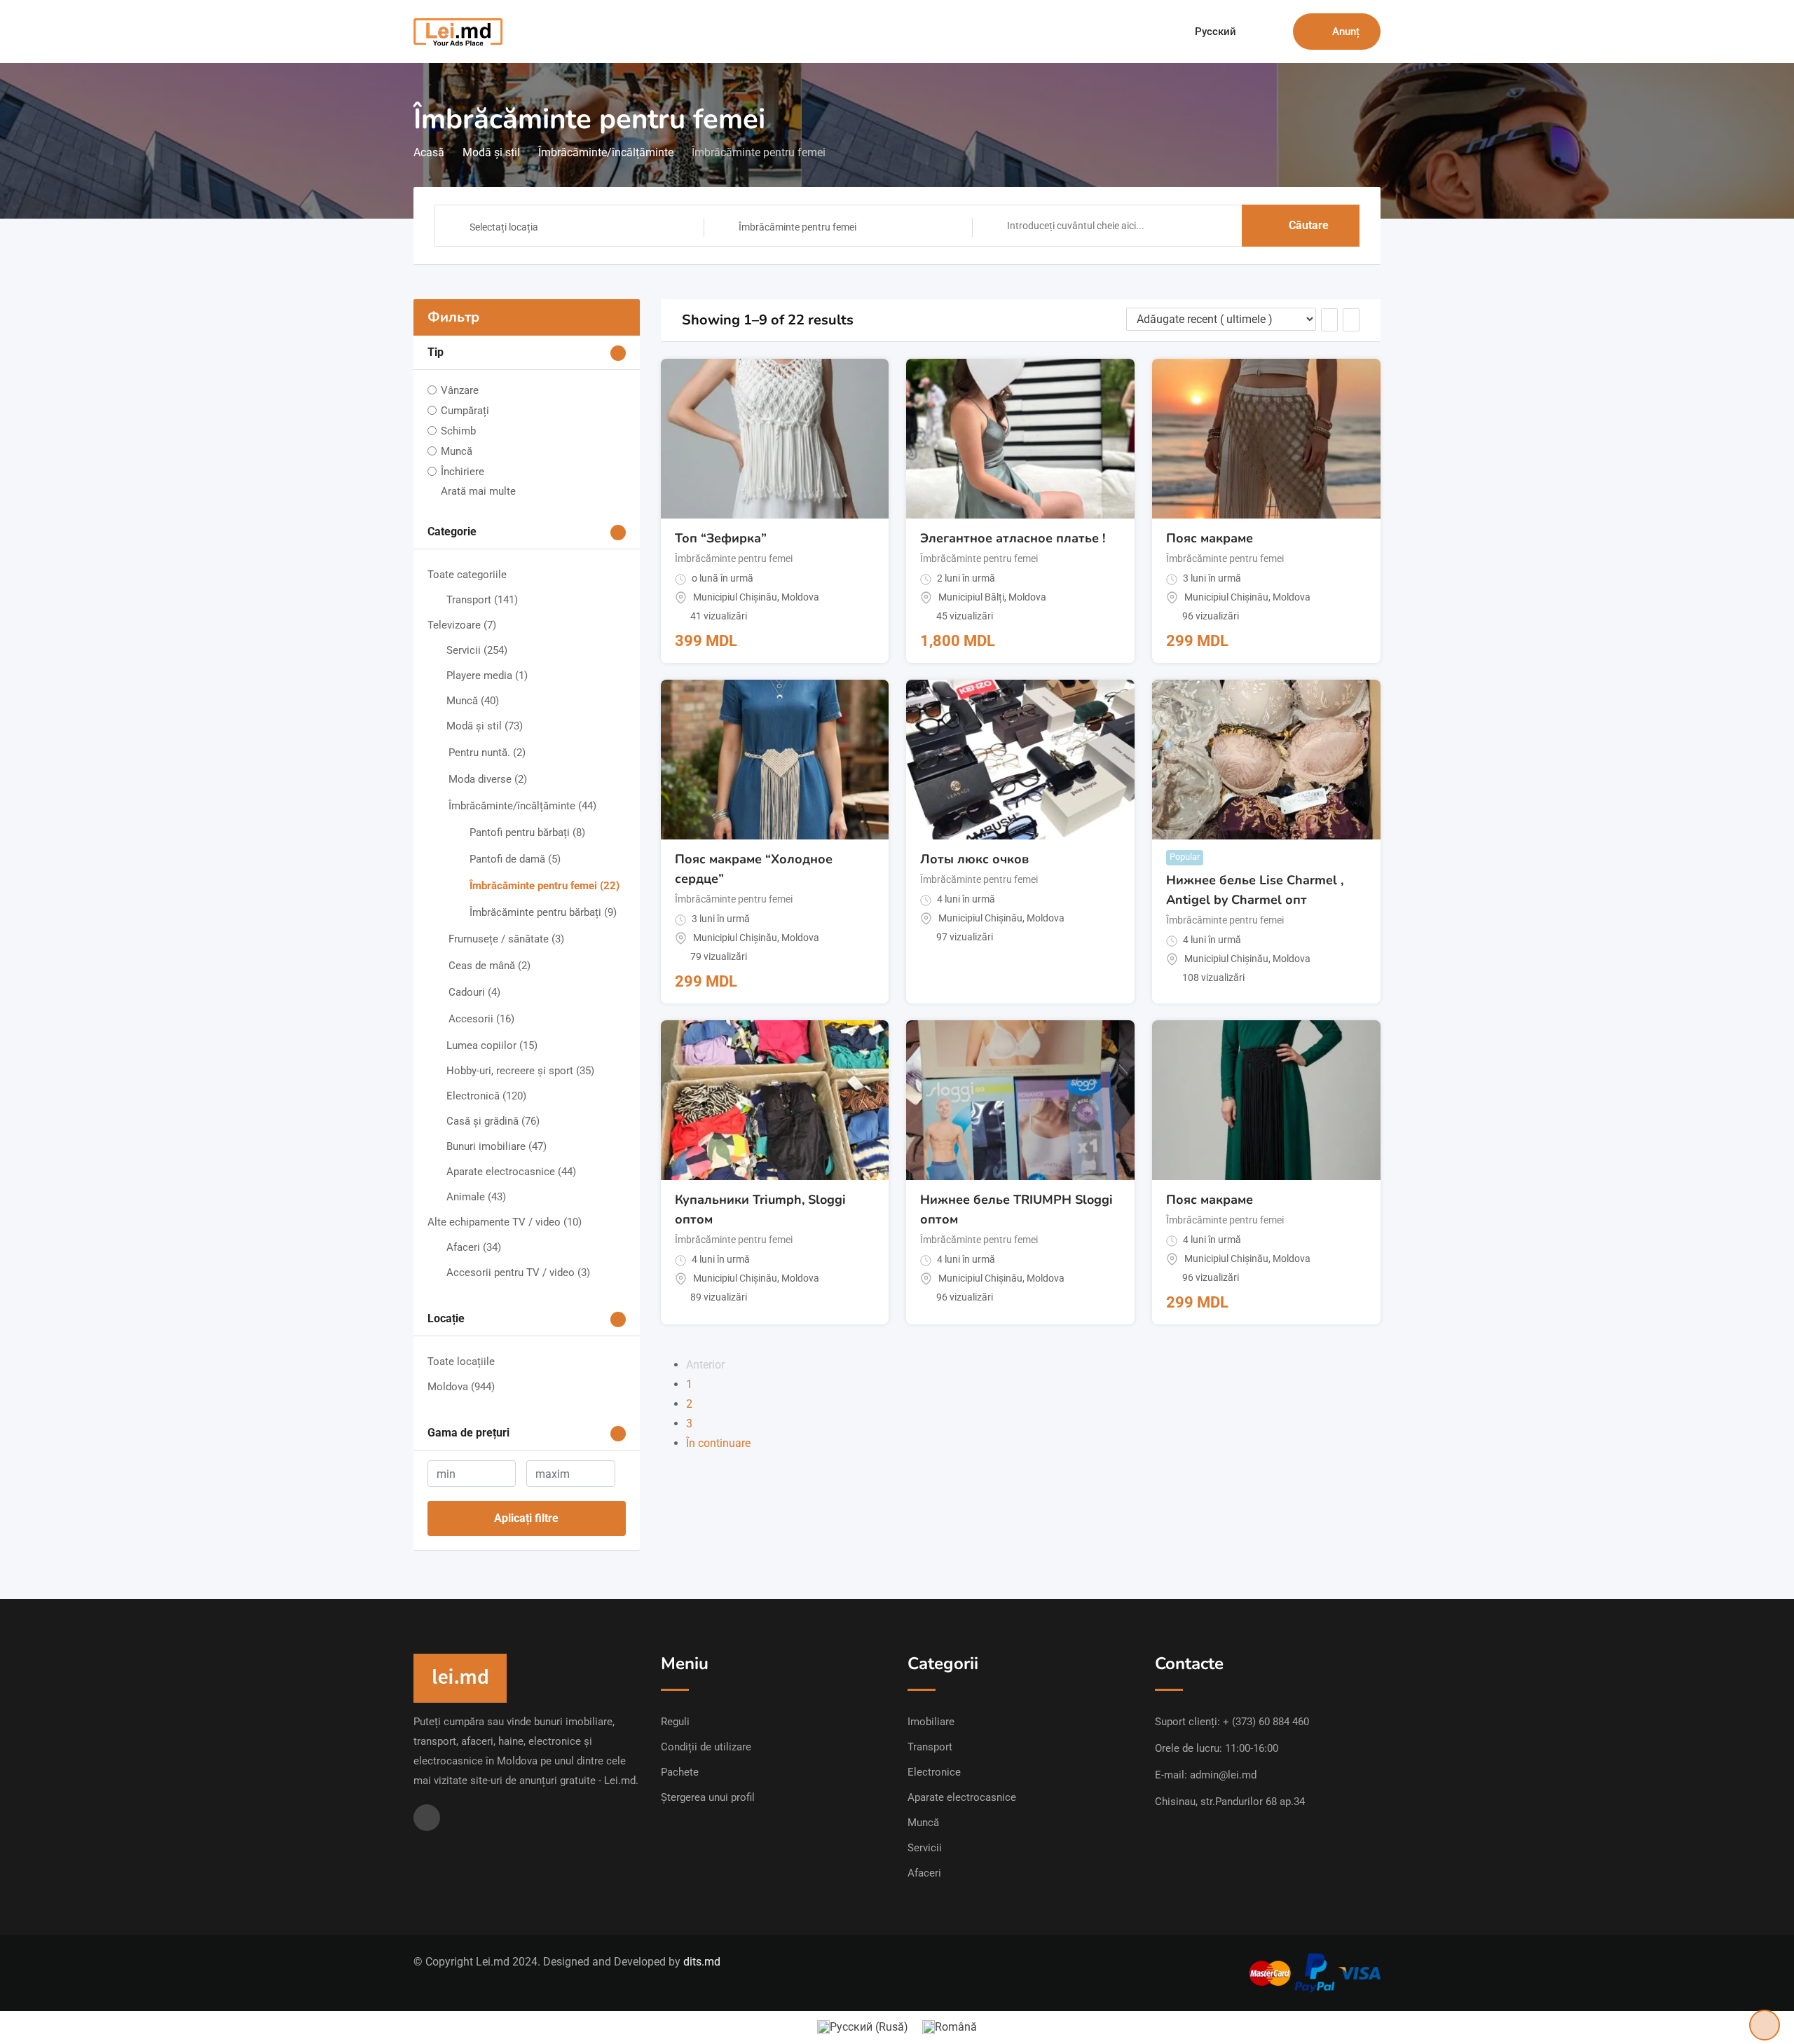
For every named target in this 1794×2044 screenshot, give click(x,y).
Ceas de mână (489, 966)
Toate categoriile (467, 575)
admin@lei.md (1223, 1775)
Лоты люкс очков (974, 859)
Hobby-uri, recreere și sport (520, 1071)
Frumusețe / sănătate (506, 939)
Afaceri (474, 1247)
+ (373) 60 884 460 (1266, 1722)
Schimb (458, 431)
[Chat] (1252, 32)
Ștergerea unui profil (708, 1797)
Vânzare (460, 390)
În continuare (718, 1443)
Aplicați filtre (526, 1518)
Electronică (486, 1096)
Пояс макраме (1210, 538)
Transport (482, 600)
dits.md (702, 1962)
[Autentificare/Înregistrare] (1275, 32)
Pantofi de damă (515, 859)
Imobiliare (931, 1722)
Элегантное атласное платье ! (1013, 538)
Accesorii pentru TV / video (518, 1273)
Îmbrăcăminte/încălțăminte (522, 806)
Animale (476, 1197)
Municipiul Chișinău (735, 597)
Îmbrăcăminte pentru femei (545, 886)
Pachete (680, 1772)
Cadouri (474, 992)
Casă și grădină (493, 1121)
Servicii (477, 650)
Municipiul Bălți (971, 597)
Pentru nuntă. (487, 753)
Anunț (1346, 32)
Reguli (675, 1722)
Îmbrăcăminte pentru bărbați (543, 912)
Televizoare (462, 625)
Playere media (487, 675)
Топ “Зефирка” (721, 538)
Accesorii (481, 1019)
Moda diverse (488, 779)
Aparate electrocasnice (511, 1172)
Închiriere (463, 472)
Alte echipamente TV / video (505, 1222)
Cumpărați (465, 411)
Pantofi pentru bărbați (527, 832)
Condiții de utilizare (706, 1747)
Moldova (461, 1387)
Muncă (457, 451)
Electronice (934, 1772)
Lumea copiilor (492, 1045)
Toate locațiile (461, 1361)
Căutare (1309, 225)
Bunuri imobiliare (497, 1146)
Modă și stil (485, 726)
